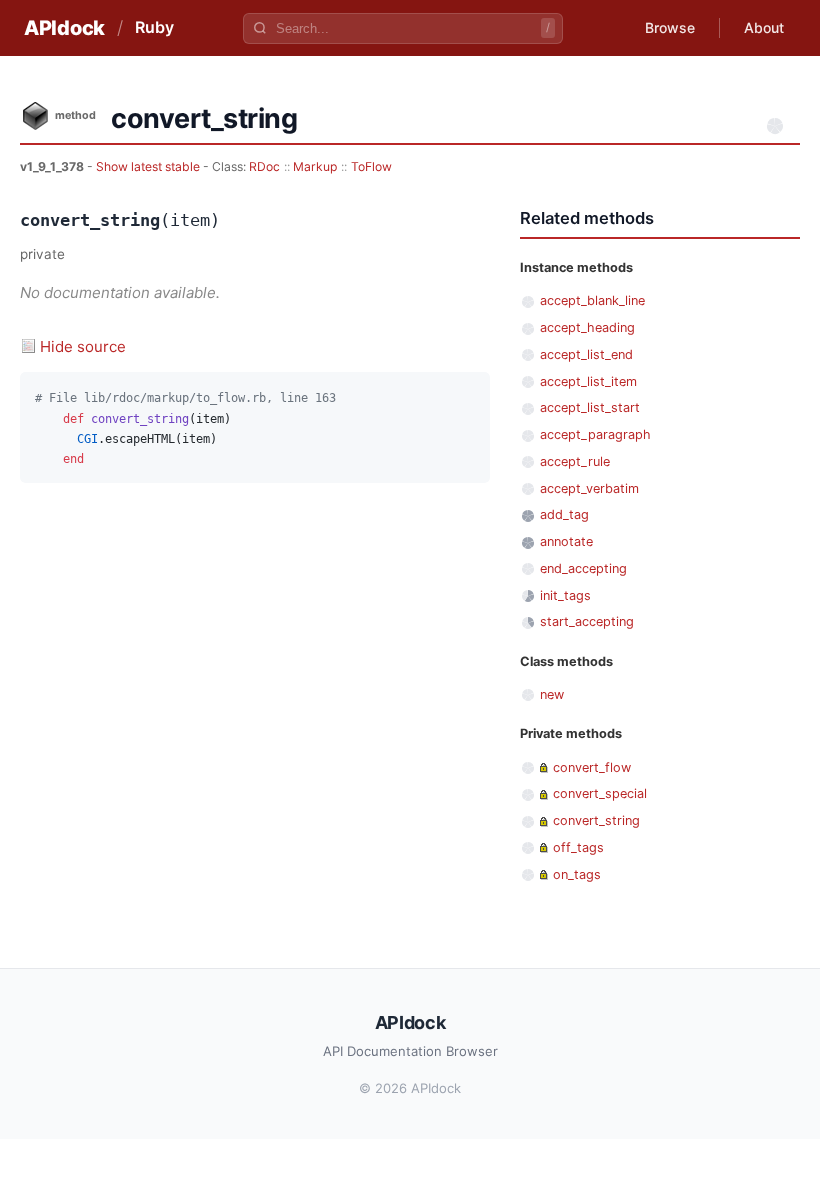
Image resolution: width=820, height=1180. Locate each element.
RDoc (264, 166)
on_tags (577, 874)
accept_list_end (586, 354)
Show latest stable (149, 166)
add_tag (564, 514)
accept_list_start (590, 407)
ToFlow (371, 166)
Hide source (83, 346)
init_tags (565, 595)
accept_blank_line (592, 300)
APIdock (64, 28)
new (552, 694)
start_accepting (587, 621)
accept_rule (575, 461)
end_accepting (583, 568)
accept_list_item (588, 381)
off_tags (578, 847)
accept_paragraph (595, 434)
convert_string (596, 820)
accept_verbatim (589, 488)
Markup (315, 166)
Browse (670, 27)
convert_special (600, 793)
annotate (566, 541)
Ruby (154, 27)
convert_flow (592, 767)
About (764, 27)
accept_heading (587, 327)
